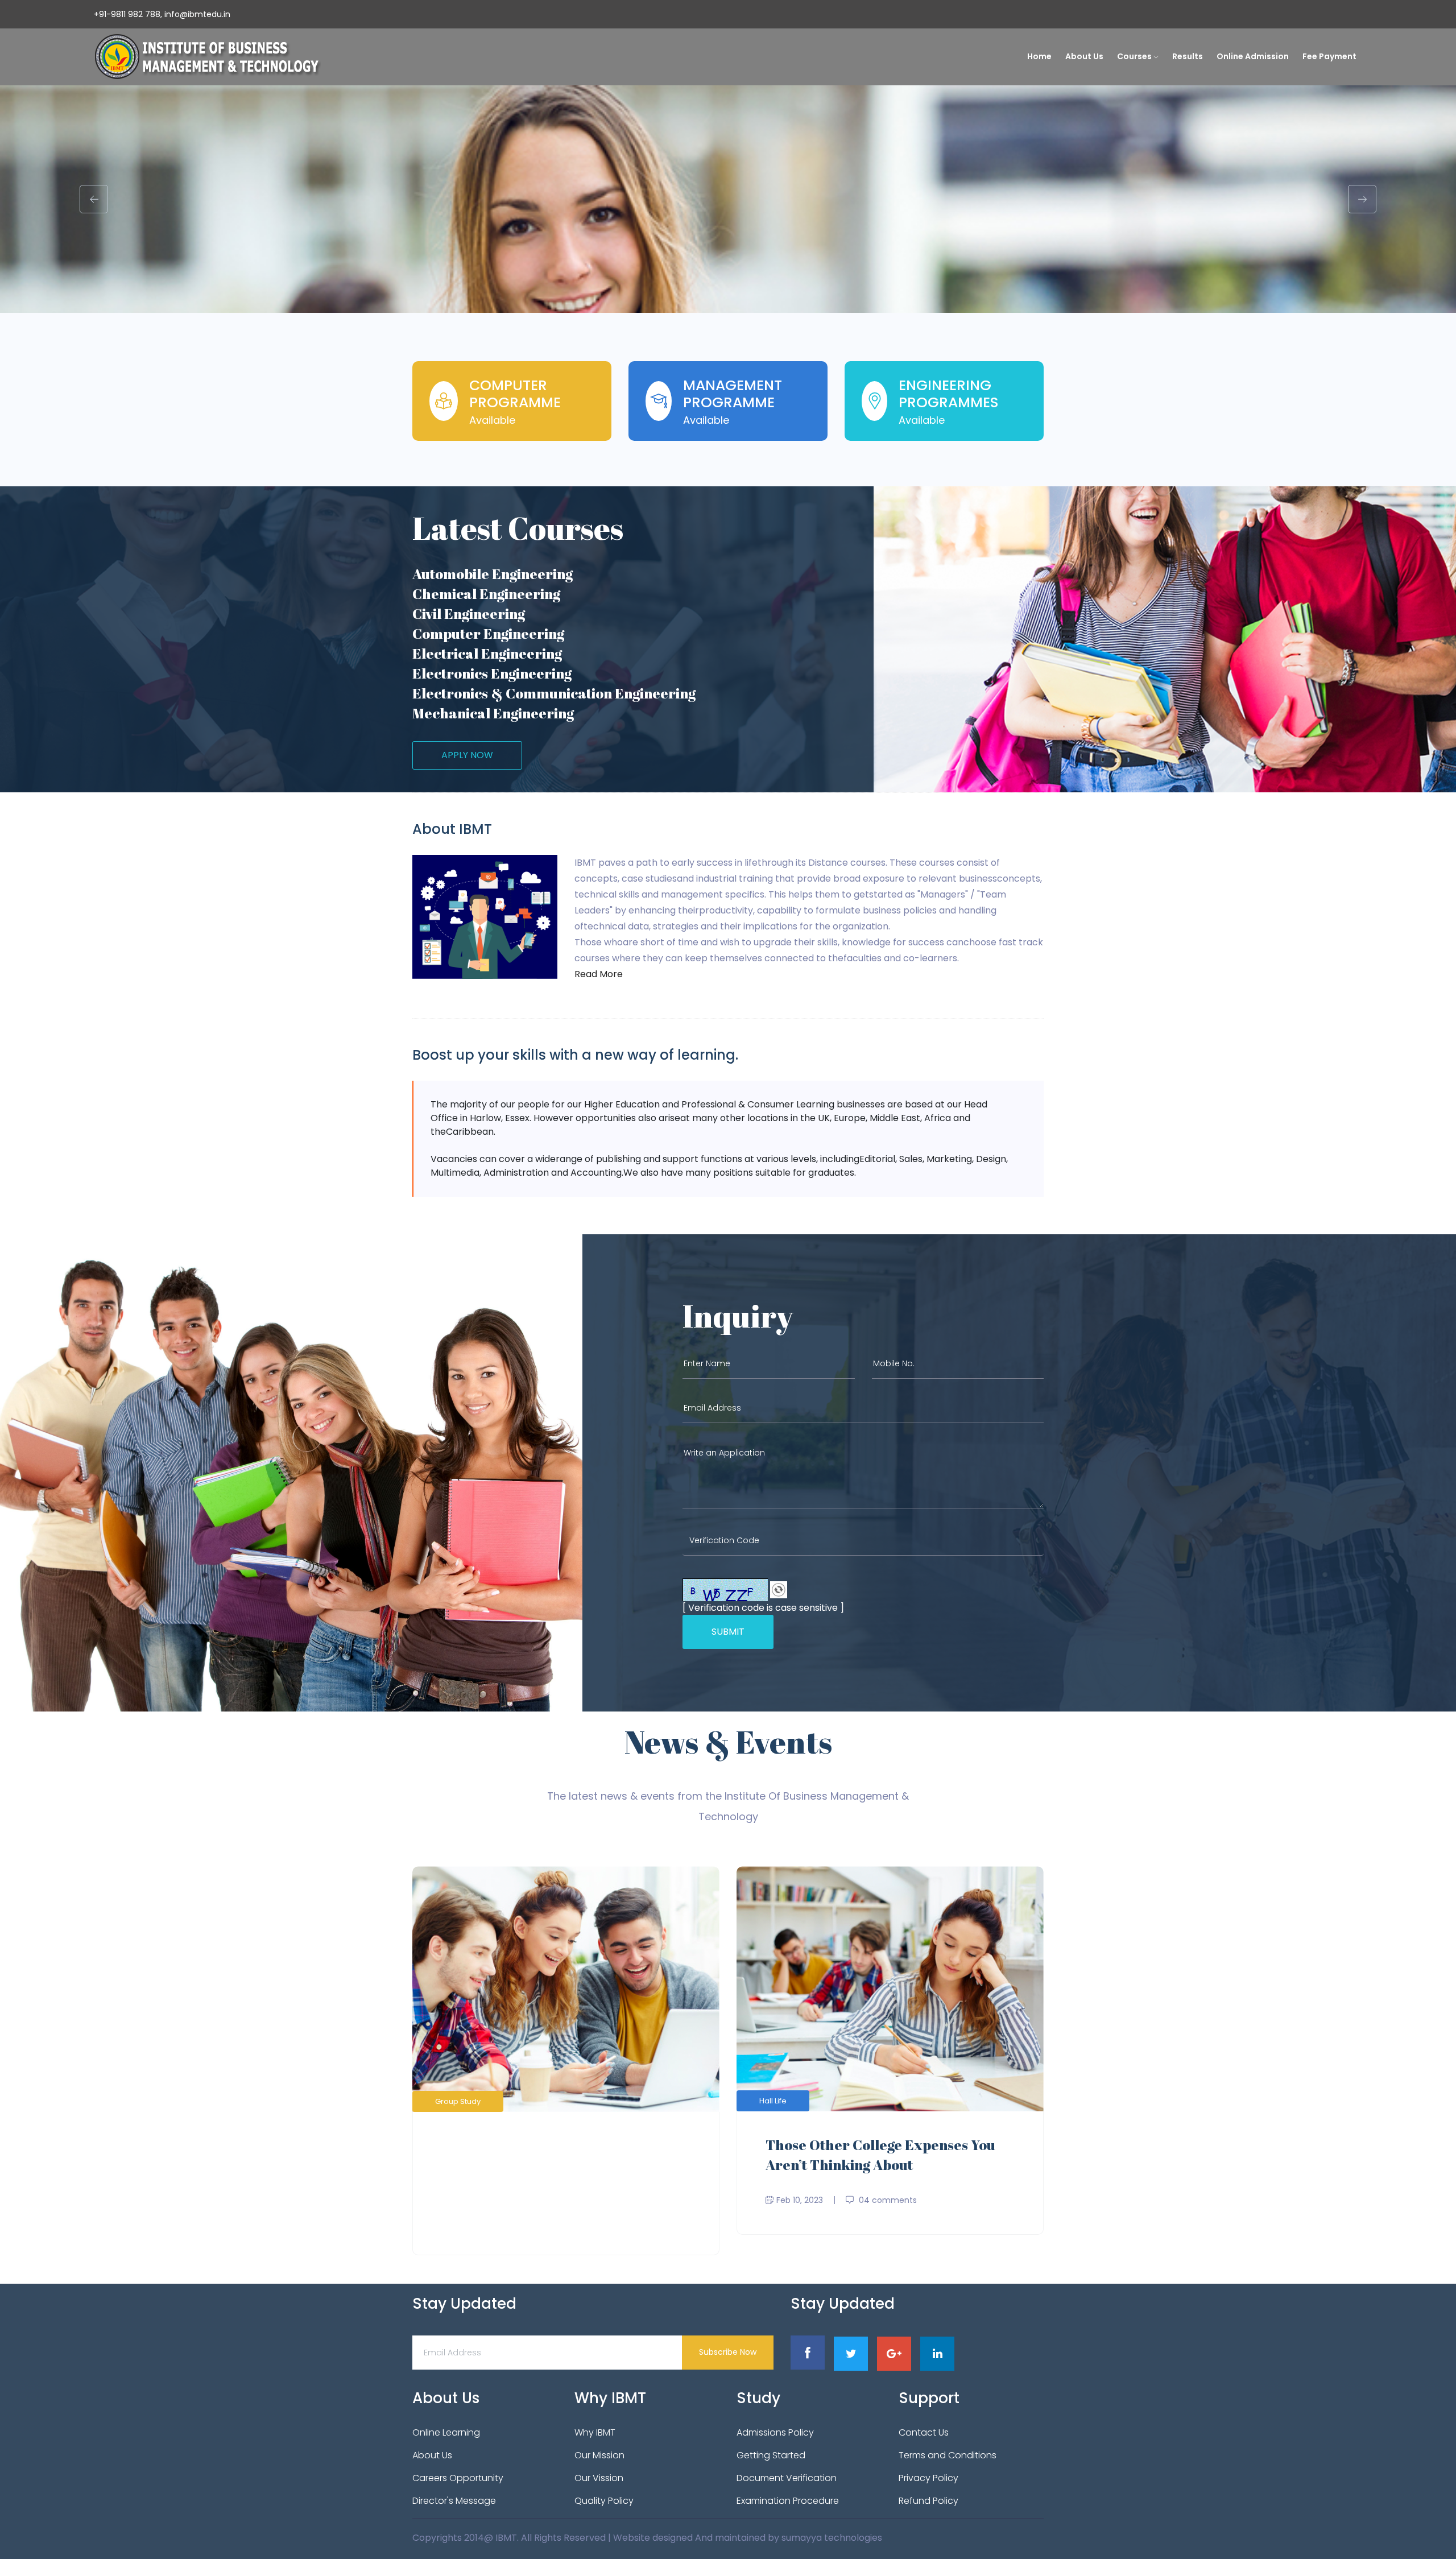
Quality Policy (604, 2501)
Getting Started (771, 2455)
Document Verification (787, 2478)
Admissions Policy (775, 2432)
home (1039, 56)
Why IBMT (595, 2432)
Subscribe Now (728, 2352)
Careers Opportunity (458, 2478)
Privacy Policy (928, 2478)
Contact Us (924, 2432)
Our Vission (599, 2478)
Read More (599, 974)
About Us (1084, 56)
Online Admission (1253, 56)
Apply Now (467, 755)
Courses (1135, 56)
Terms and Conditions (948, 2455)
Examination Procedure (788, 2501)
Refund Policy (928, 2501)
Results (1188, 56)
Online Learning (446, 2432)
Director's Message (454, 2501)
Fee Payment (1329, 56)
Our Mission (599, 2455)
